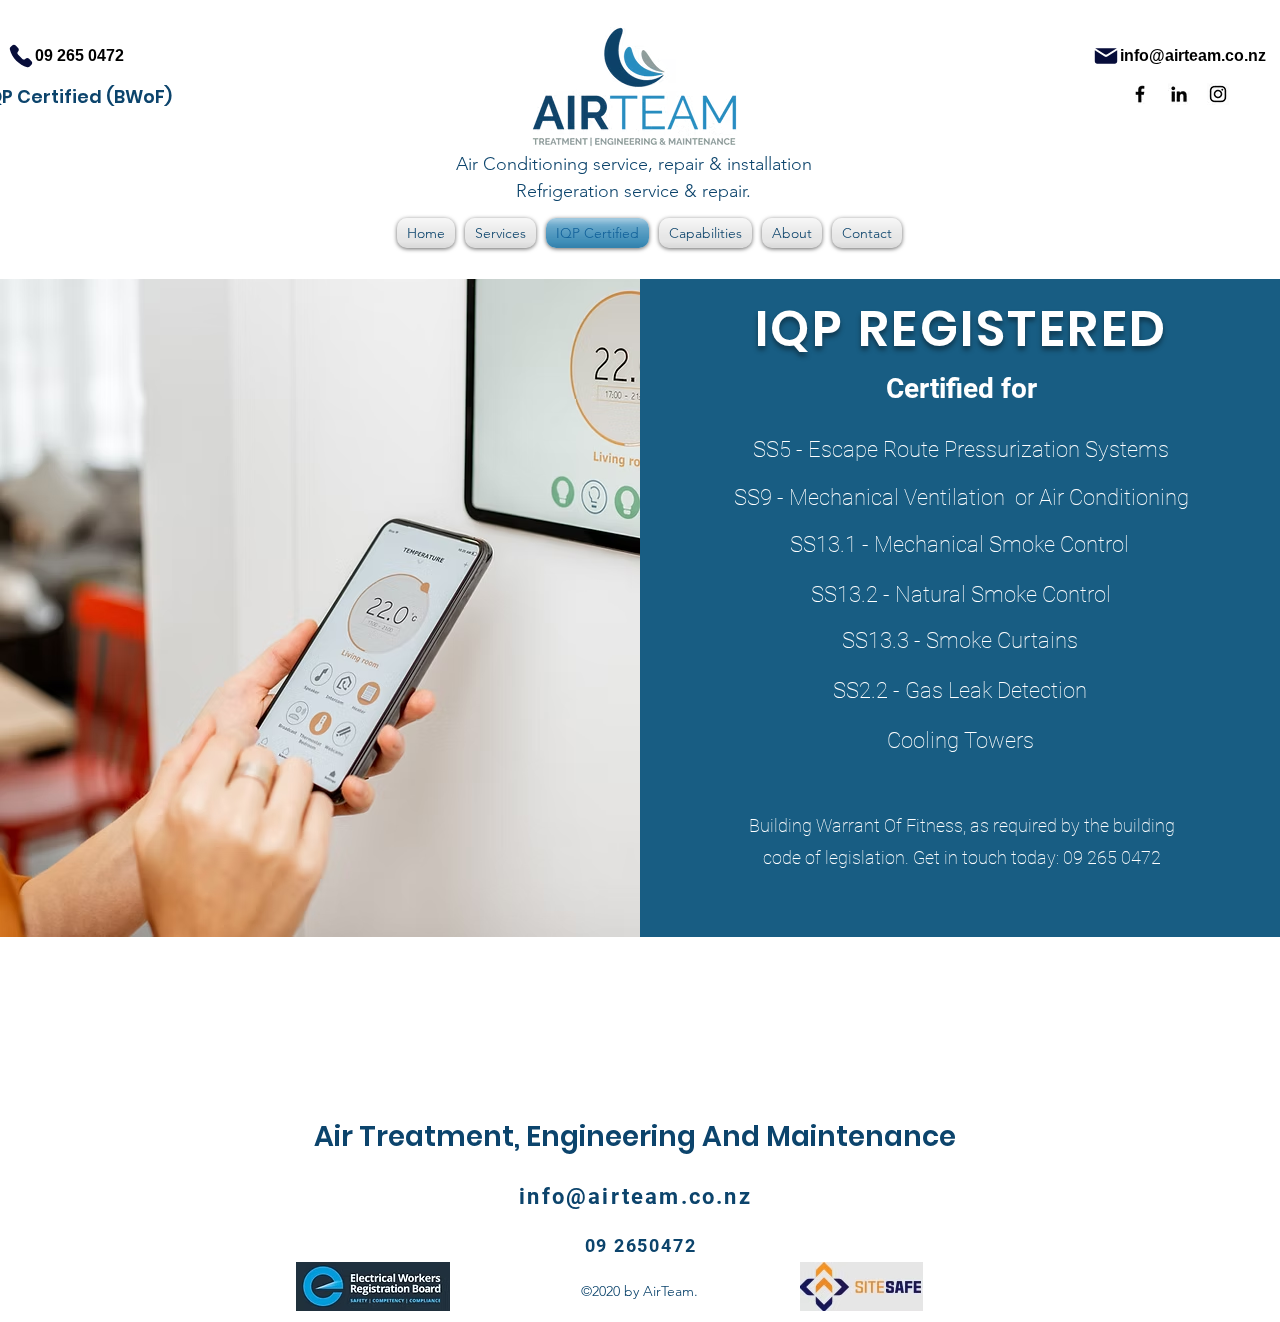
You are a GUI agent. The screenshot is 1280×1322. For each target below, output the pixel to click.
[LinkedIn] (1179, 94)
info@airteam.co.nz (635, 1196)
